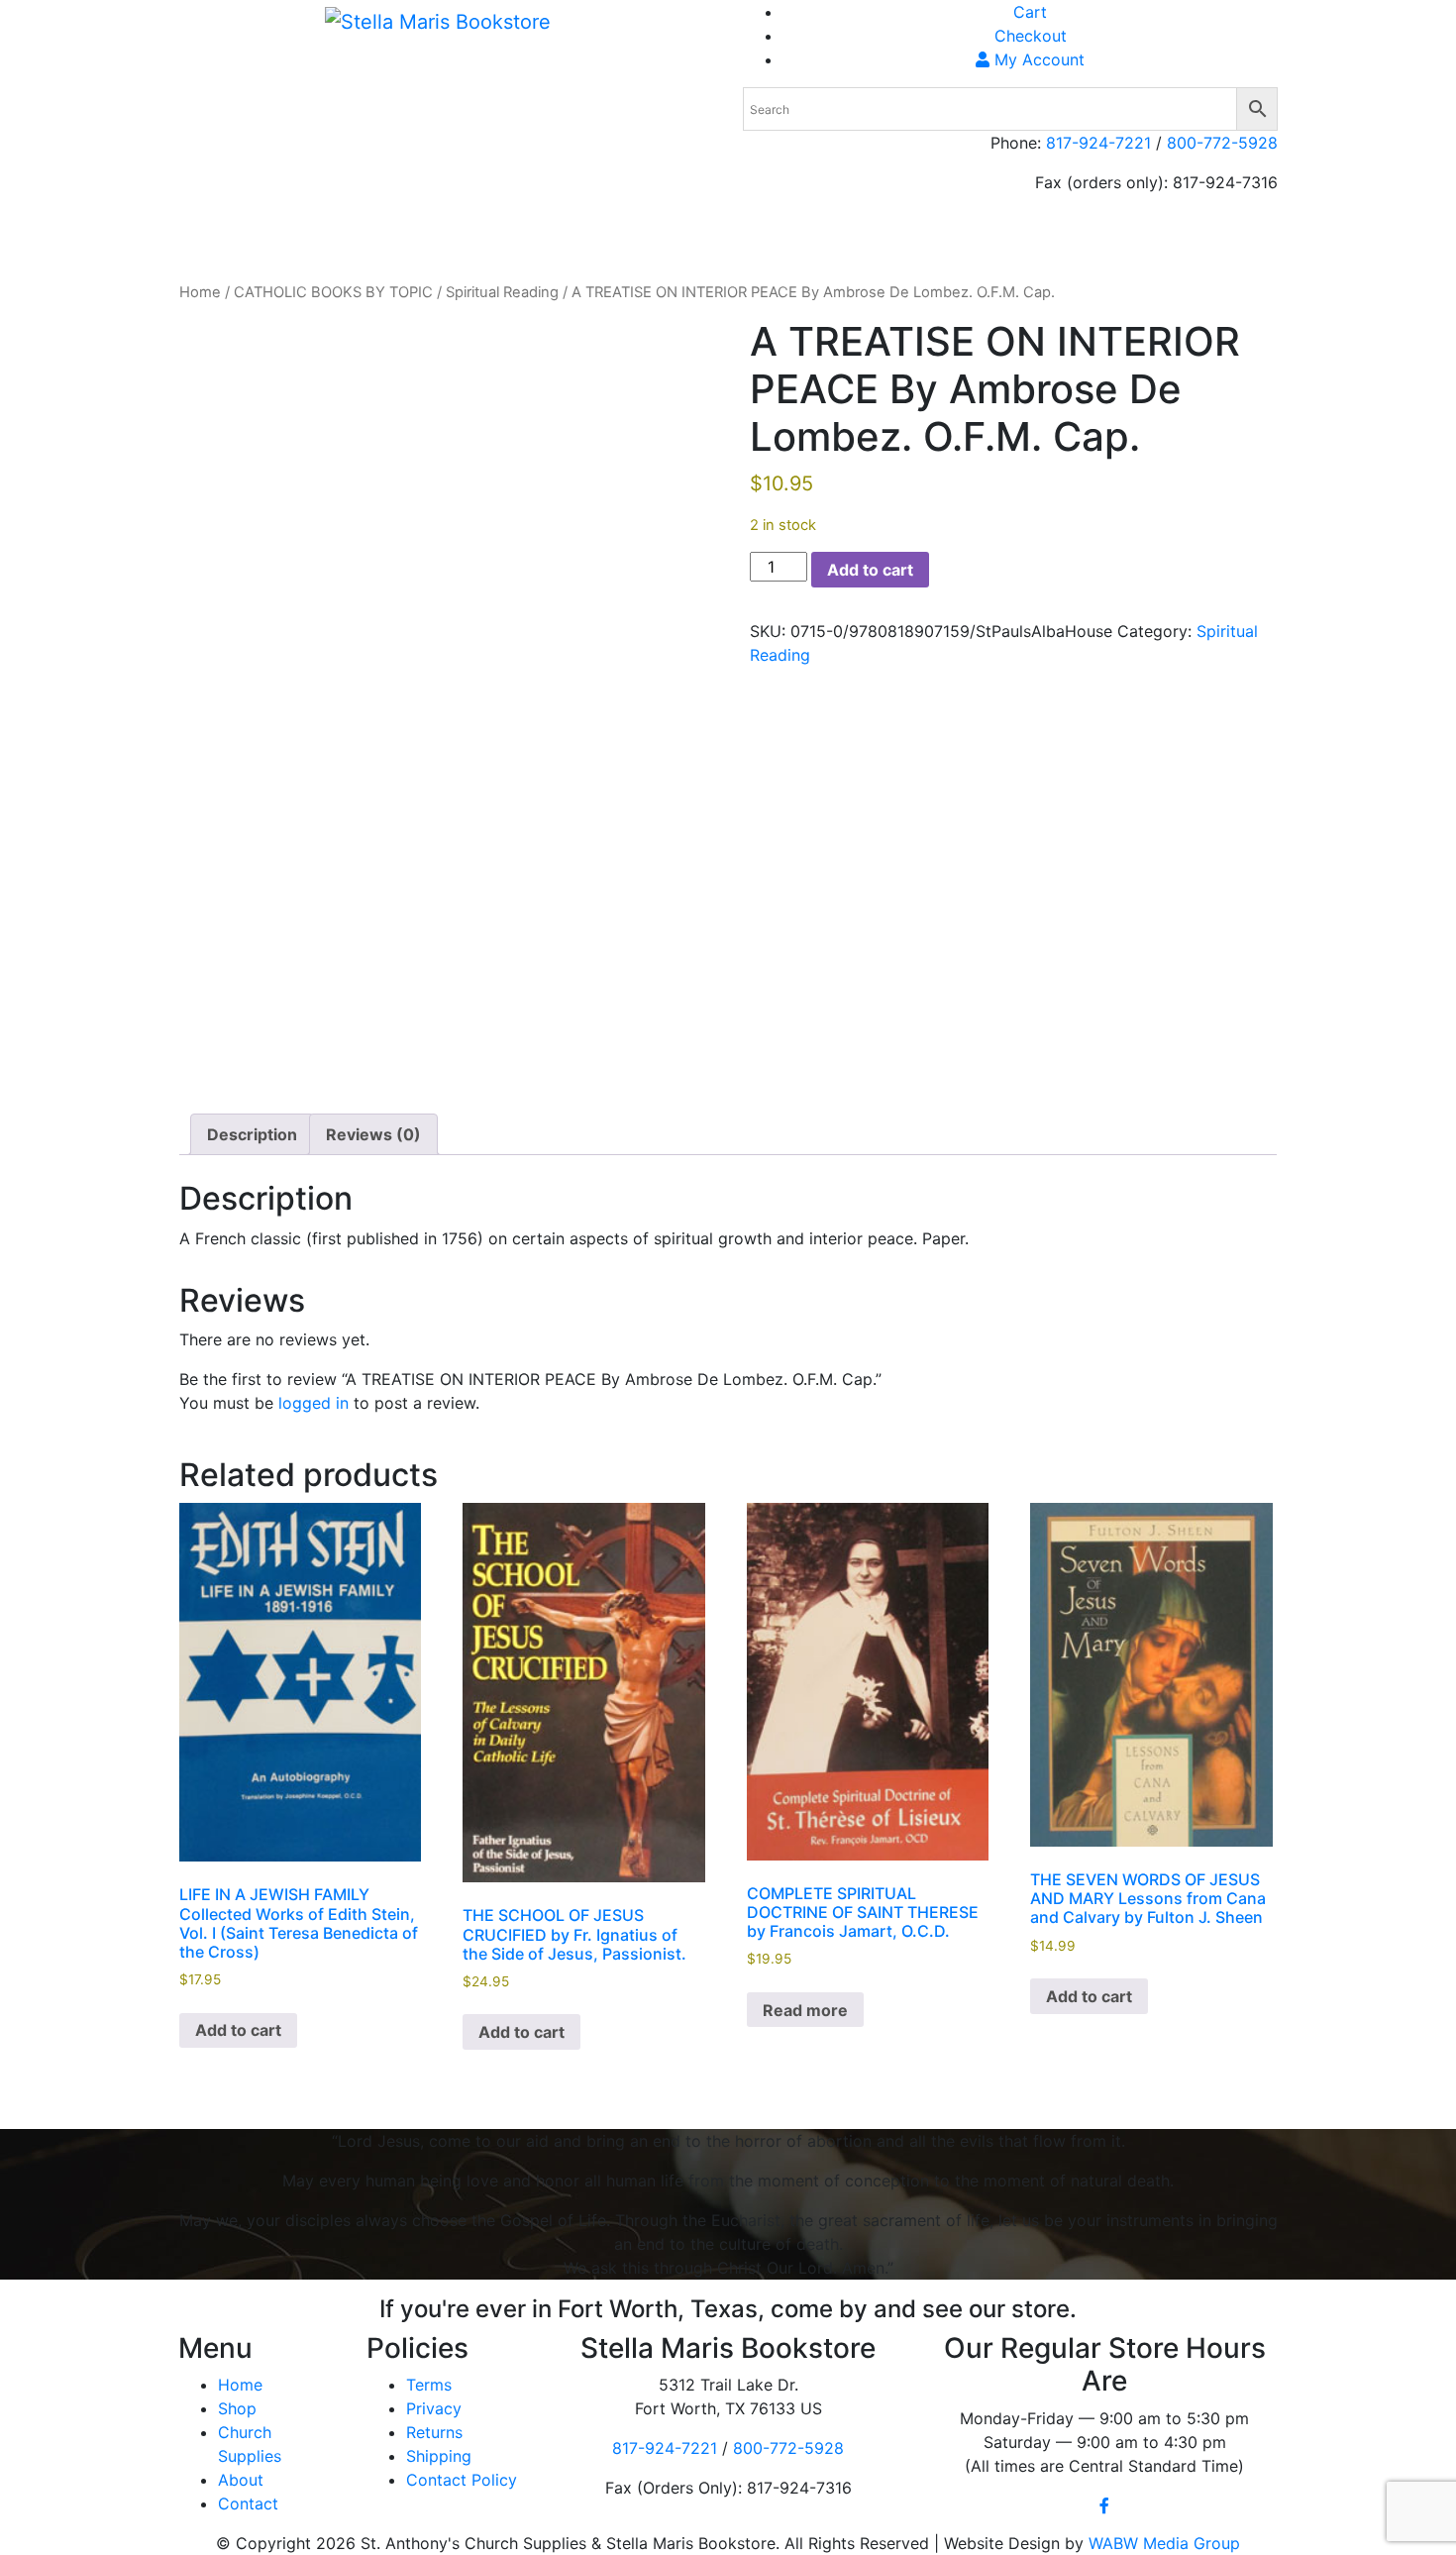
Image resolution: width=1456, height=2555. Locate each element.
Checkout (1031, 36)
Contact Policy (462, 2480)
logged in (313, 1403)
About (1150, 238)
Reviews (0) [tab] (373, 1134)
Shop (1092, 238)
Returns (434, 2432)
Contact (248, 2503)
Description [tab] (252, 1134)
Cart (1030, 12)
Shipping (1221, 238)
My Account (1037, 59)
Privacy (434, 2408)
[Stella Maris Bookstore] (438, 21)
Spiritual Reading (502, 292)
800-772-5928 (1222, 143)
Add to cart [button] (238, 2030)
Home (897, 238)
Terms (429, 2385)
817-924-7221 (1098, 143)
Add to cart (870, 570)
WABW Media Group (1164, 2543)
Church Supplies (996, 238)
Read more (805, 2010)
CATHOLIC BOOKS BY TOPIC (333, 292)
